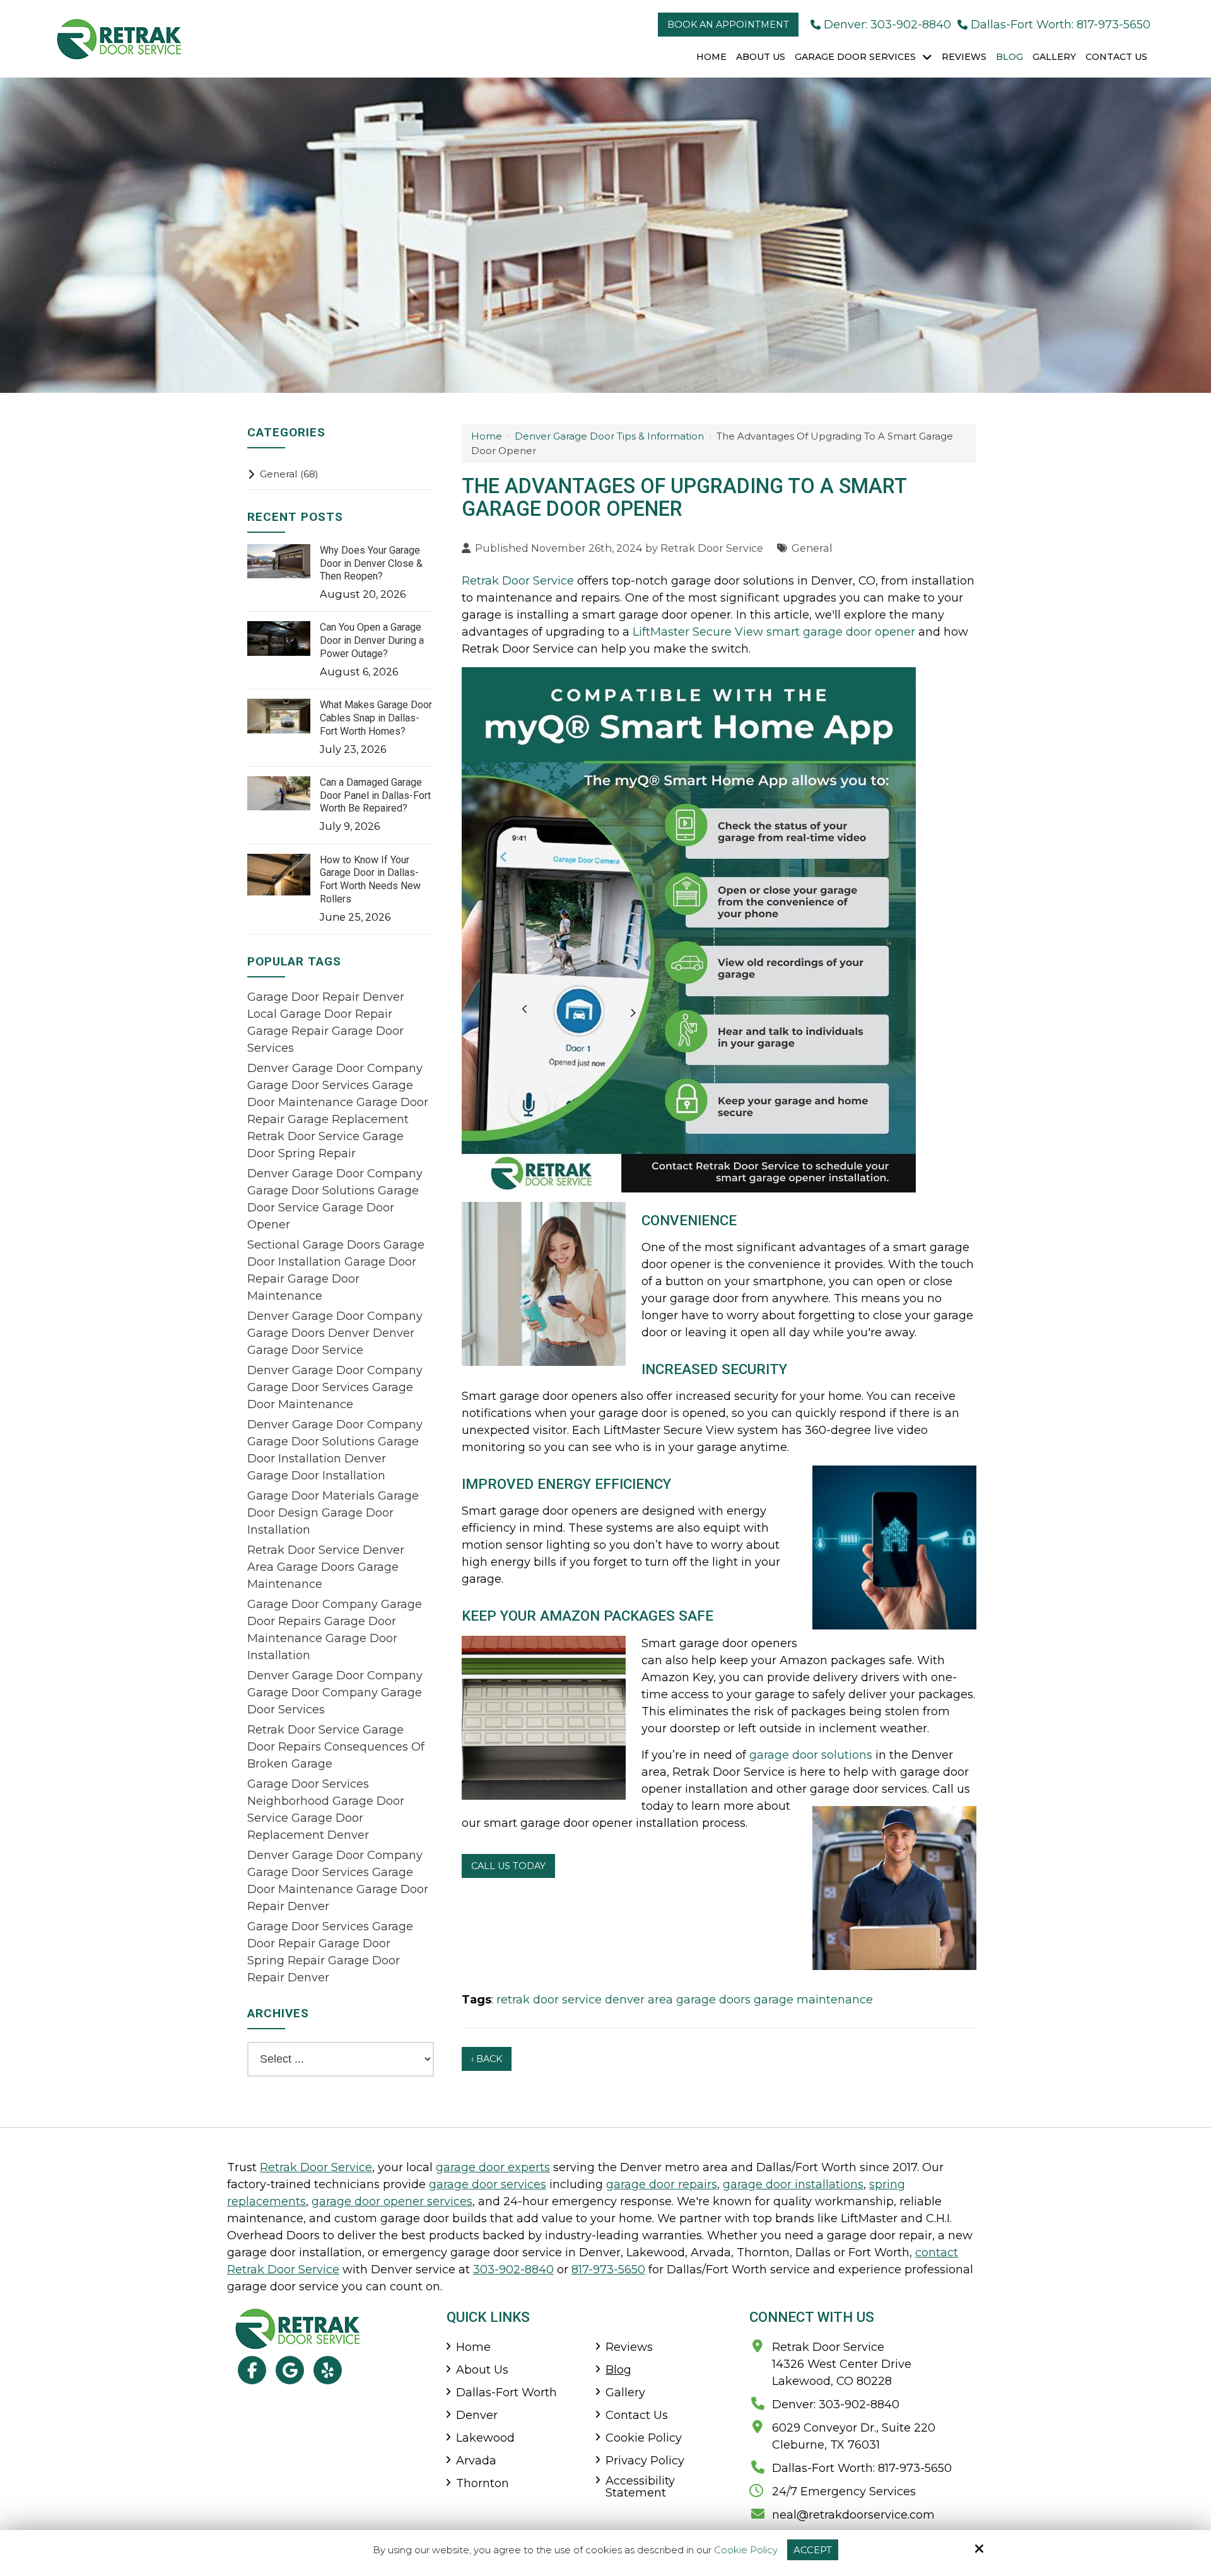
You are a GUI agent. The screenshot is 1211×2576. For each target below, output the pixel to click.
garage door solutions (811, 1755)
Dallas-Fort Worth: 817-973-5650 (1061, 25)
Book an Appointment (728, 25)
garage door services (488, 2184)
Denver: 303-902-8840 (887, 25)
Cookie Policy (746, 2550)
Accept (813, 2550)
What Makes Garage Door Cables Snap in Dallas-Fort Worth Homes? (376, 718)
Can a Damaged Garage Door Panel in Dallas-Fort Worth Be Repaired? (375, 796)
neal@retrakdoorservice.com (853, 2515)
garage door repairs (662, 2184)
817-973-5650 (608, 2270)
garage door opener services (392, 2201)
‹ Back (487, 2059)
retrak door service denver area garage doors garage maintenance (685, 2000)
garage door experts (493, 2167)
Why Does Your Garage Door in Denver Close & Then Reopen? (371, 563)
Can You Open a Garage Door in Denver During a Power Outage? (372, 640)
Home (487, 436)
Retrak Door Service (712, 548)
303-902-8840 (513, 2270)
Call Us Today (508, 1866)
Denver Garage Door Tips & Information (609, 436)
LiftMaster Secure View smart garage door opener (774, 632)
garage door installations (793, 2184)
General (812, 548)
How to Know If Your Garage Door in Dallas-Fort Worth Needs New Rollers (370, 879)
